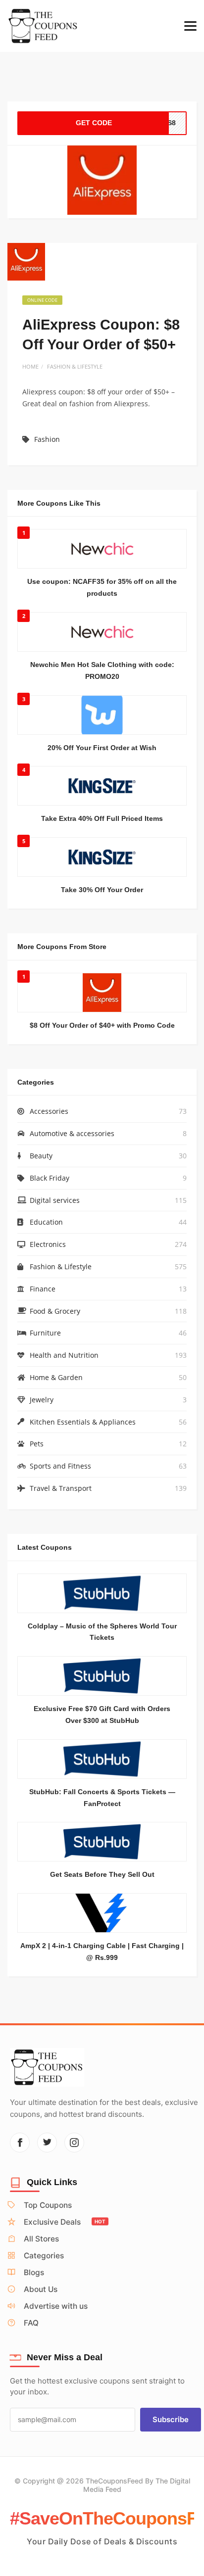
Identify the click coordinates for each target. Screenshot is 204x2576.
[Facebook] (20, 2143)
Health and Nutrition (64, 1355)
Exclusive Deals (65, 2222)
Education (46, 1222)
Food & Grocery (55, 1311)
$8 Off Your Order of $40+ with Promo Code (102, 1025)
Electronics (48, 1244)
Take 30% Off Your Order (102, 890)
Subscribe (171, 2419)
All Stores (41, 2239)
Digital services (55, 1200)
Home (30, 366)
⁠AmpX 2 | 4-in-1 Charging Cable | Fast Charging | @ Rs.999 (102, 1952)
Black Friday (50, 1178)
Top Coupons (48, 2205)
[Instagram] (74, 2143)
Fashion (47, 439)
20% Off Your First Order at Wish (102, 748)
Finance (43, 1289)
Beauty (41, 1156)
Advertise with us (56, 2306)
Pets (37, 1444)
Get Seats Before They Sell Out (102, 1874)
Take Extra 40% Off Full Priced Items (102, 818)
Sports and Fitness (60, 1466)
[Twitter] (47, 2143)
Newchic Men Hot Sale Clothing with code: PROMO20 (102, 670)
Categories (44, 2256)
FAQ (31, 2323)
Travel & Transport (61, 1488)
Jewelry (42, 1400)
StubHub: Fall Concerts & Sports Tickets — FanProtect (102, 1798)
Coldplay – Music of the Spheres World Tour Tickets (102, 1632)
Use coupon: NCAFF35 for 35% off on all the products (102, 587)
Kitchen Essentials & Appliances (83, 1422)
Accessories (49, 1111)
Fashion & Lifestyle (75, 366)
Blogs (34, 2272)
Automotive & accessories (72, 1133)
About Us (41, 2289)
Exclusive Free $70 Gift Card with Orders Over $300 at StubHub (102, 1715)
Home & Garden (56, 1377)
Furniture (45, 1333)
